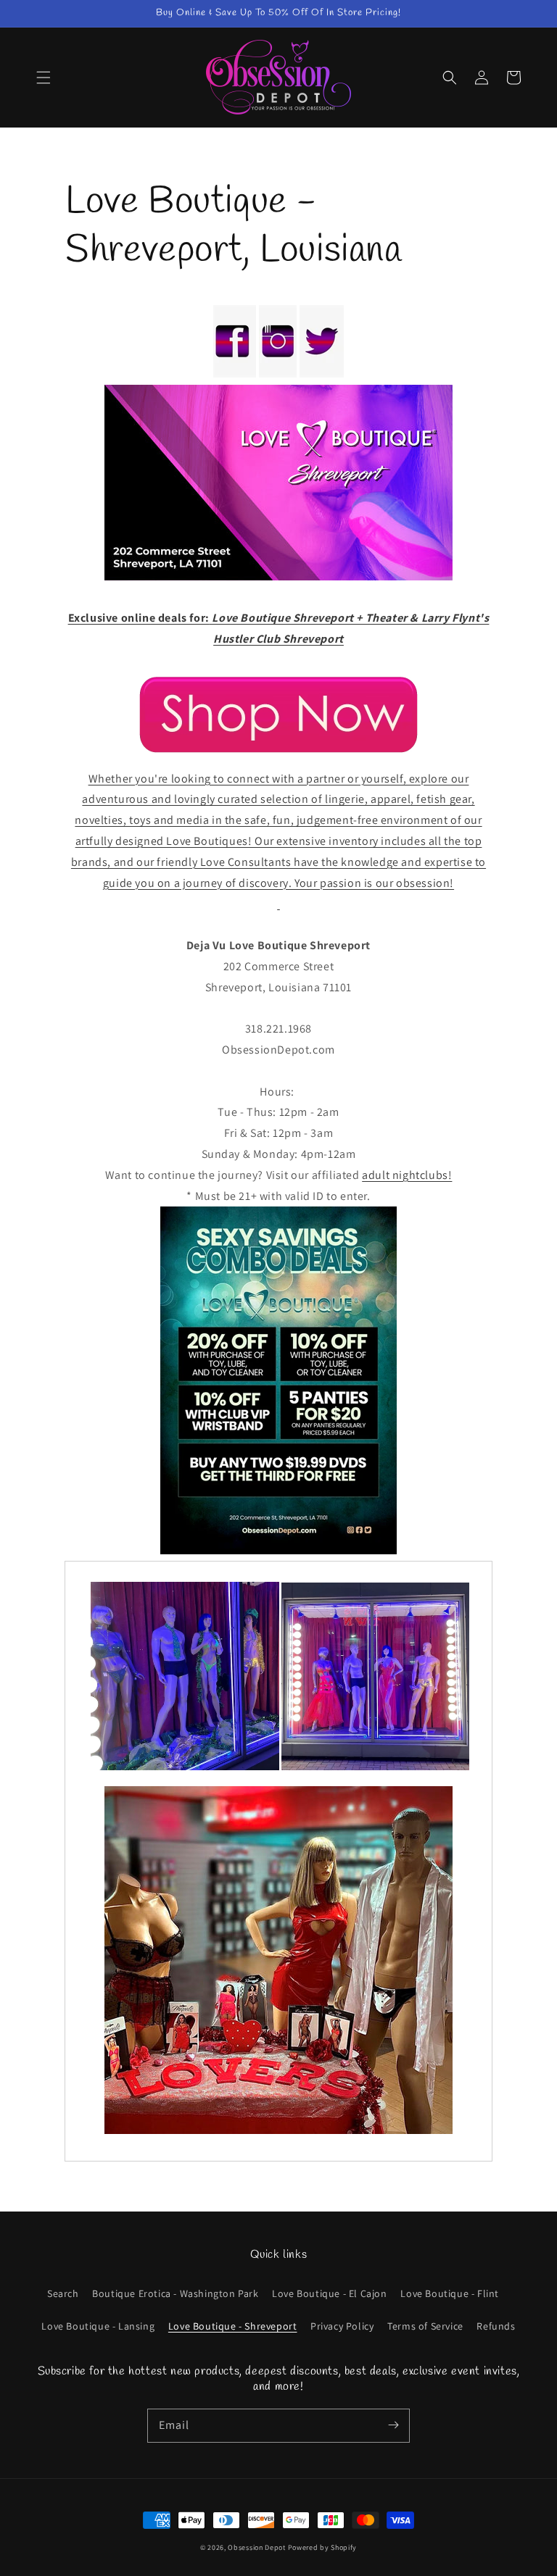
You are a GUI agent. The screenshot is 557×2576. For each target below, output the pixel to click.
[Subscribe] (393, 2425)
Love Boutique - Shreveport (233, 2326)
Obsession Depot (257, 2547)
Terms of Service (425, 2326)
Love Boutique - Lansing (98, 2326)
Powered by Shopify (323, 2547)
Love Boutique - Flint (450, 2293)
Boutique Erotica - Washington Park (175, 2293)
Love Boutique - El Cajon (329, 2293)
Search (63, 2293)
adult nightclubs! (407, 1175)
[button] (44, 78)
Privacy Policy (342, 2326)
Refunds (496, 2326)
